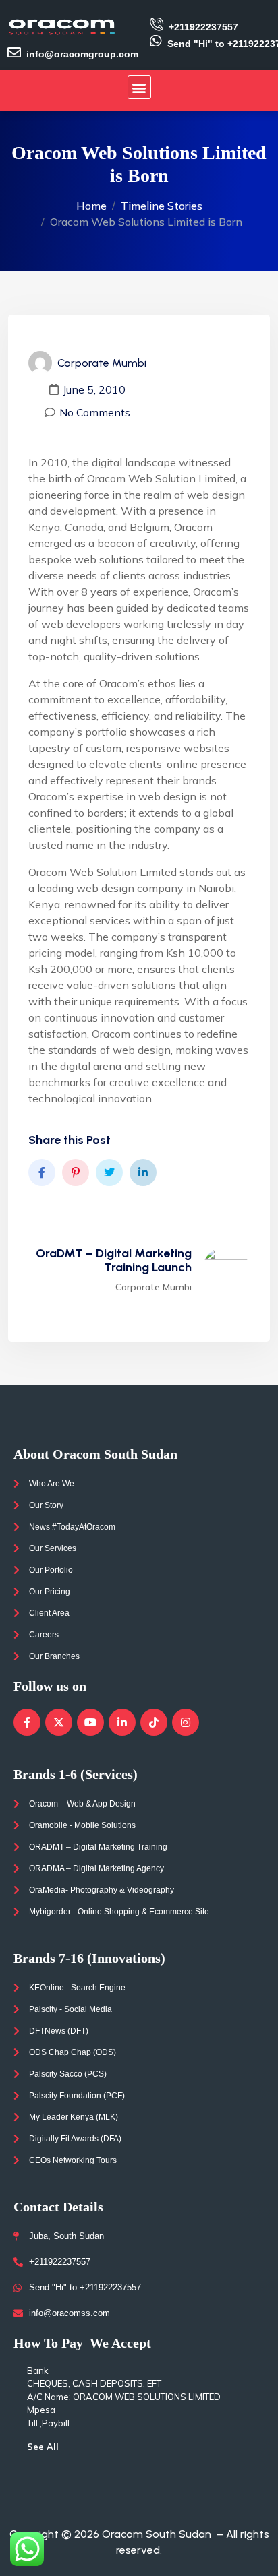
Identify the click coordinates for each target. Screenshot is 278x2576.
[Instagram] (186, 1722)
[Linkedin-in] (122, 1722)
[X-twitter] (59, 1722)
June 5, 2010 (94, 389)
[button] (139, 87)
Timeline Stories (162, 206)
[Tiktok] (154, 1722)
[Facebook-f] (27, 1722)
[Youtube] (90, 1722)
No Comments (95, 412)
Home (91, 206)
